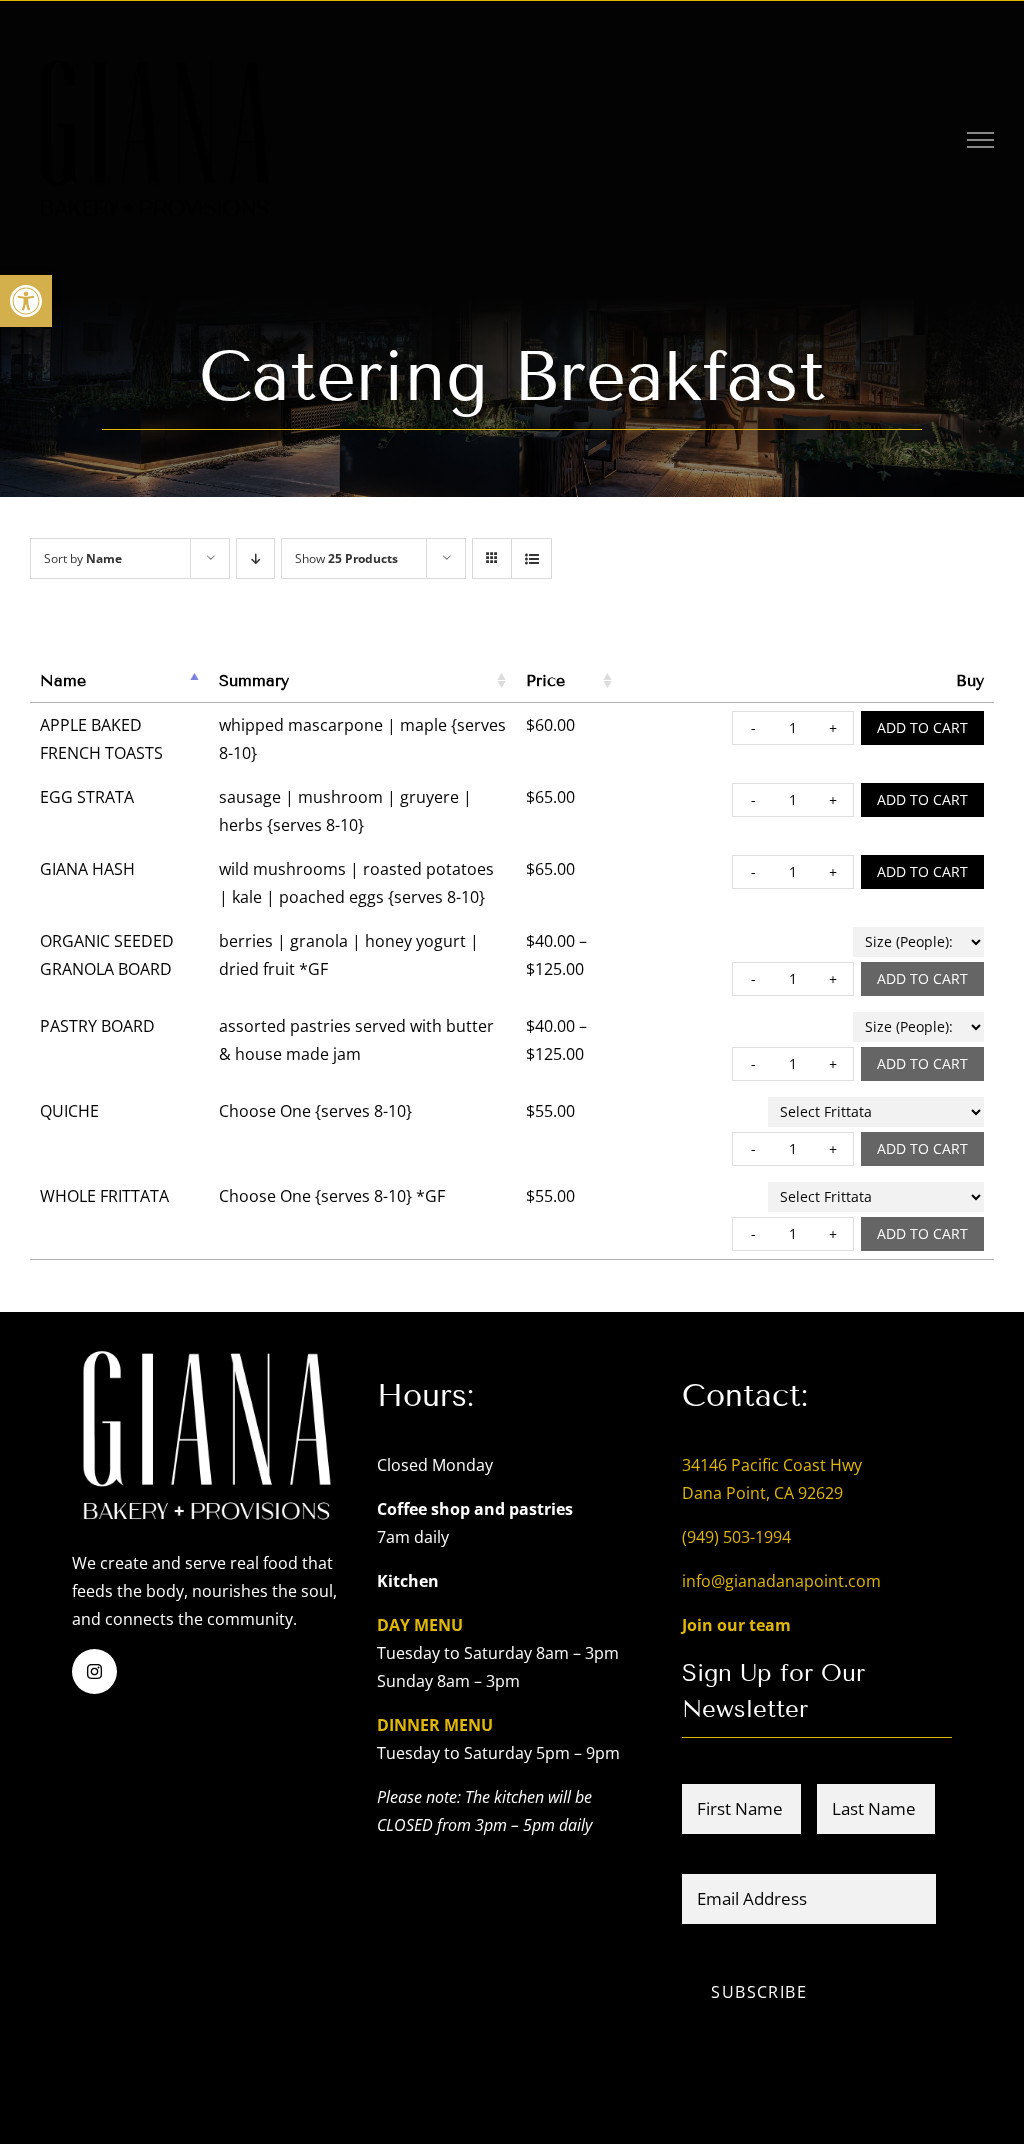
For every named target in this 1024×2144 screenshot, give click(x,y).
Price (545, 680)
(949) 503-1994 (736, 1537)
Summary (254, 680)
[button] (26, 301)
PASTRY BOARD (97, 1026)
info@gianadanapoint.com (781, 1581)
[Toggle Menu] (981, 140)
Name (63, 680)
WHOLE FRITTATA (104, 1196)
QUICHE (69, 1111)
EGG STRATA (87, 797)
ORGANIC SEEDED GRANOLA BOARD (107, 955)
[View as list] (531, 558)
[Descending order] (255, 558)
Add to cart (922, 727)
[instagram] (94, 1671)
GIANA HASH (87, 869)
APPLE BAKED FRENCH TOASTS (101, 739)
